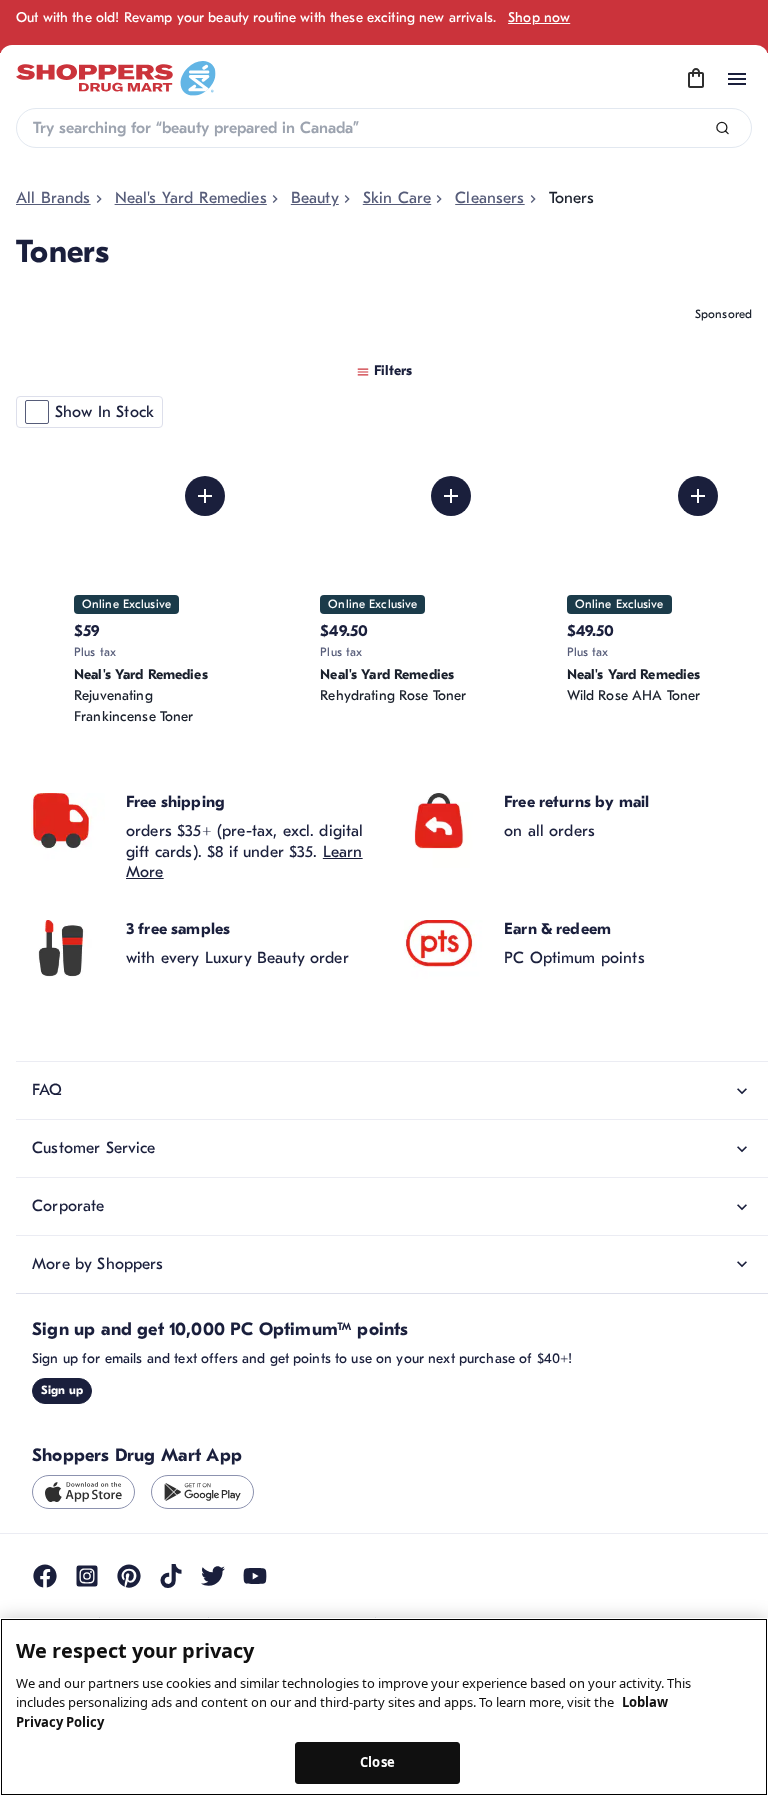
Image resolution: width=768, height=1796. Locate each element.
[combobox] (384, 128)
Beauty (315, 198)
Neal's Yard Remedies (191, 198)
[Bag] (696, 79)
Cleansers (489, 198)
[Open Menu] (737, 79)
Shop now (539, 17)
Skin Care (397, 198)
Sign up (62, 1449)
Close (377, 1762)
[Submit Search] (722, 128)
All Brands (53, 198)
